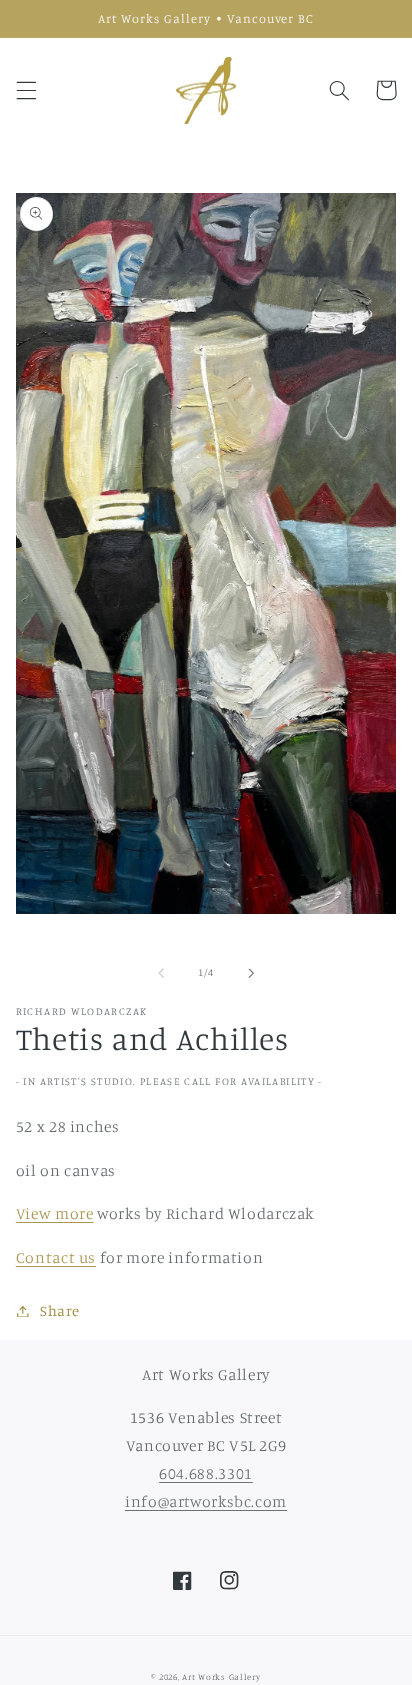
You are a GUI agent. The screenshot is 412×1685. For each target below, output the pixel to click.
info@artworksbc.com (206, 1501)
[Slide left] (161, 973)
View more (55, 1213)
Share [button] (60, 1310)
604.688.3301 (206, 1473)
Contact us (56, 1257)
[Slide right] (251, 973)
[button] (26, 90)
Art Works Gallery (221, 1676)
